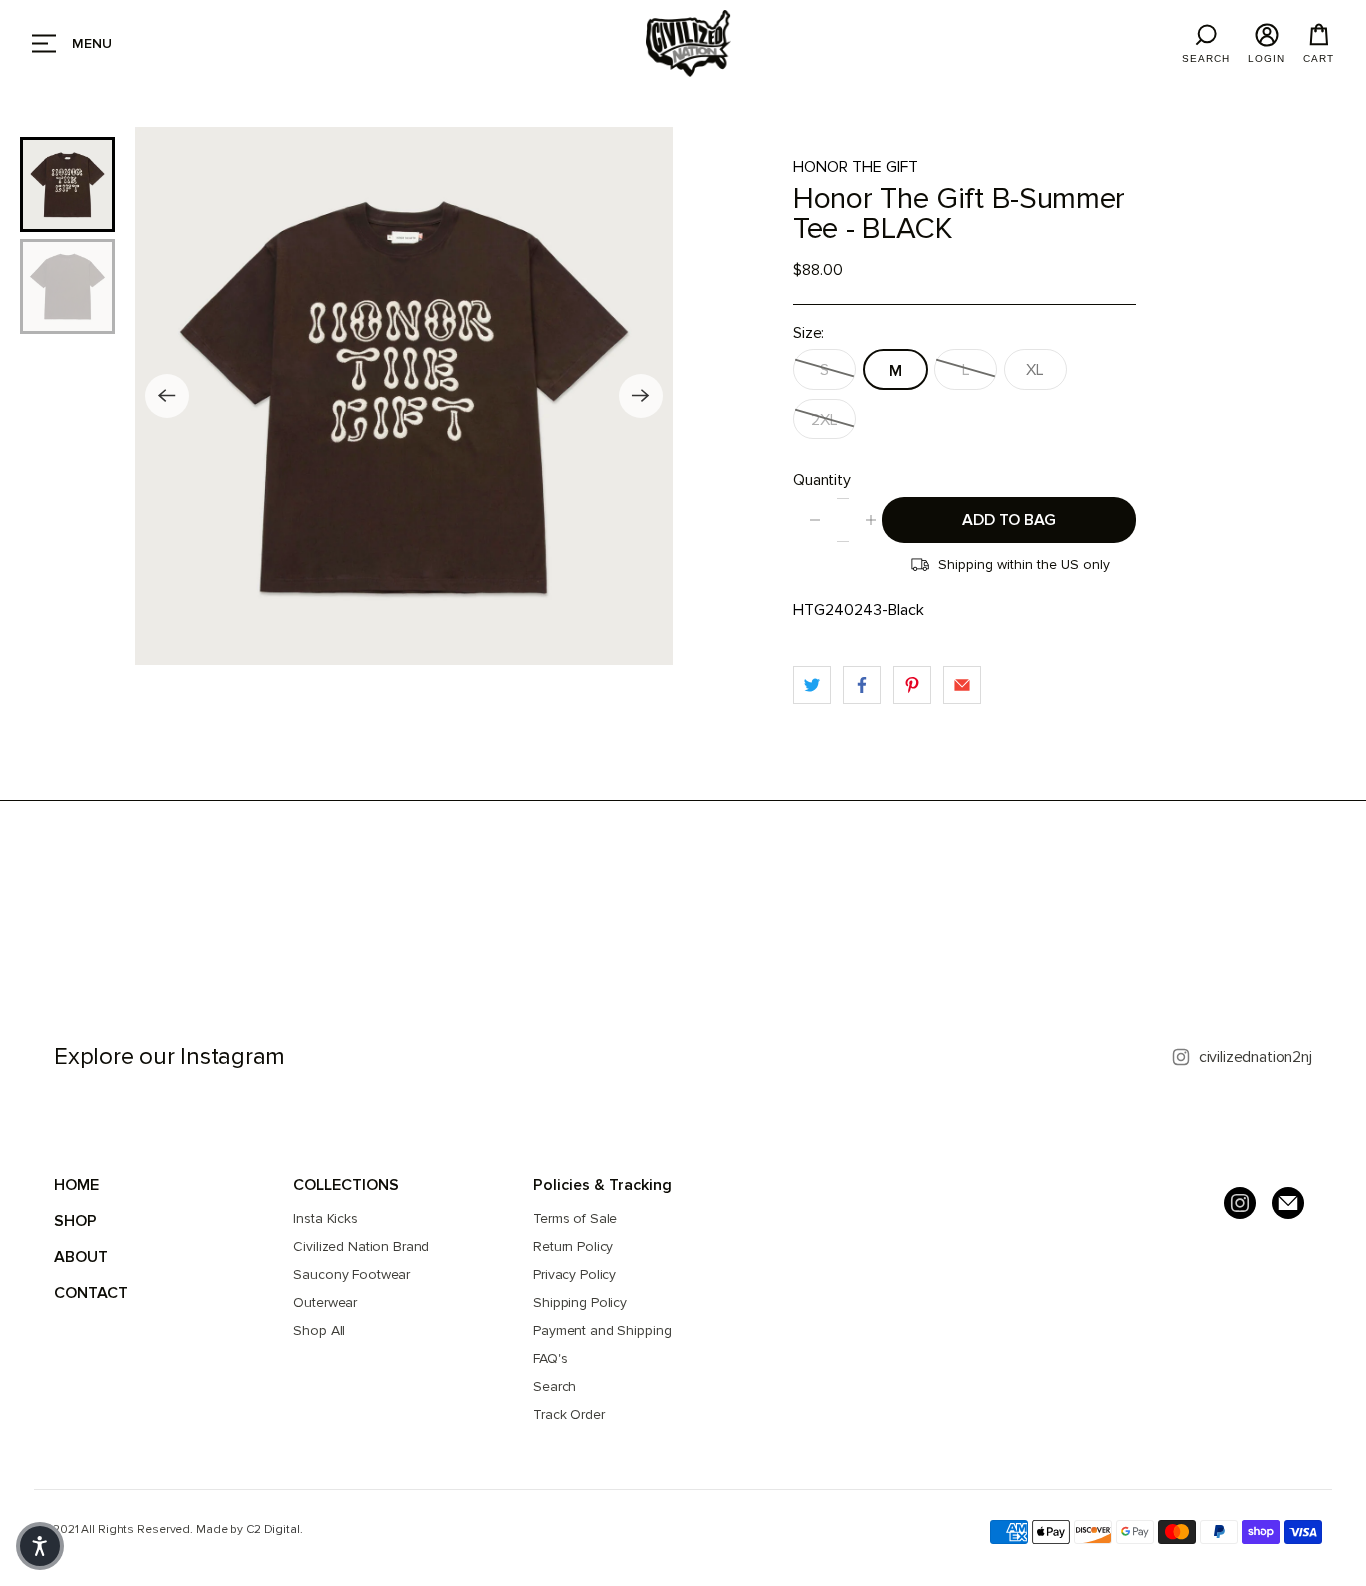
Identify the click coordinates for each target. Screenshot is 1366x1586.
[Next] (641, 396)
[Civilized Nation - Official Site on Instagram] (1240, 1203)
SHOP (75, 1221)
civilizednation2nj (1255, 1057)
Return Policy (573, 1246)
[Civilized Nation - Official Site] (688, 43)
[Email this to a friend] (962, 685)
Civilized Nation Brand (361, 1246)
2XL (824, 420)
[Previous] (167, 396)
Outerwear (325, 1302)
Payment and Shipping (602, 1330)
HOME (76, 1185)
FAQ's (550, 1358)
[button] (40, 1546)
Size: (808, 333)
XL (1035, 370)
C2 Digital (273, 1529)
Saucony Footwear (351, 1274)
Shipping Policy (580, 1302)
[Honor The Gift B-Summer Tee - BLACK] (404, 396)
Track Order (568, 1414)
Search (554, 1386)
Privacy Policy (574, 1274)
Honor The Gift (855, 167)
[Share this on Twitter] (812, 685)
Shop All (319, 1330)
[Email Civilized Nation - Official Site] (1288, 1203)
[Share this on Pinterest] (912, 685)
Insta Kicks (325, 1218)
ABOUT (81, 1257)
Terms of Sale (575, 1218)
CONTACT (91, 1293)
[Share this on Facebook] (862, 685)
